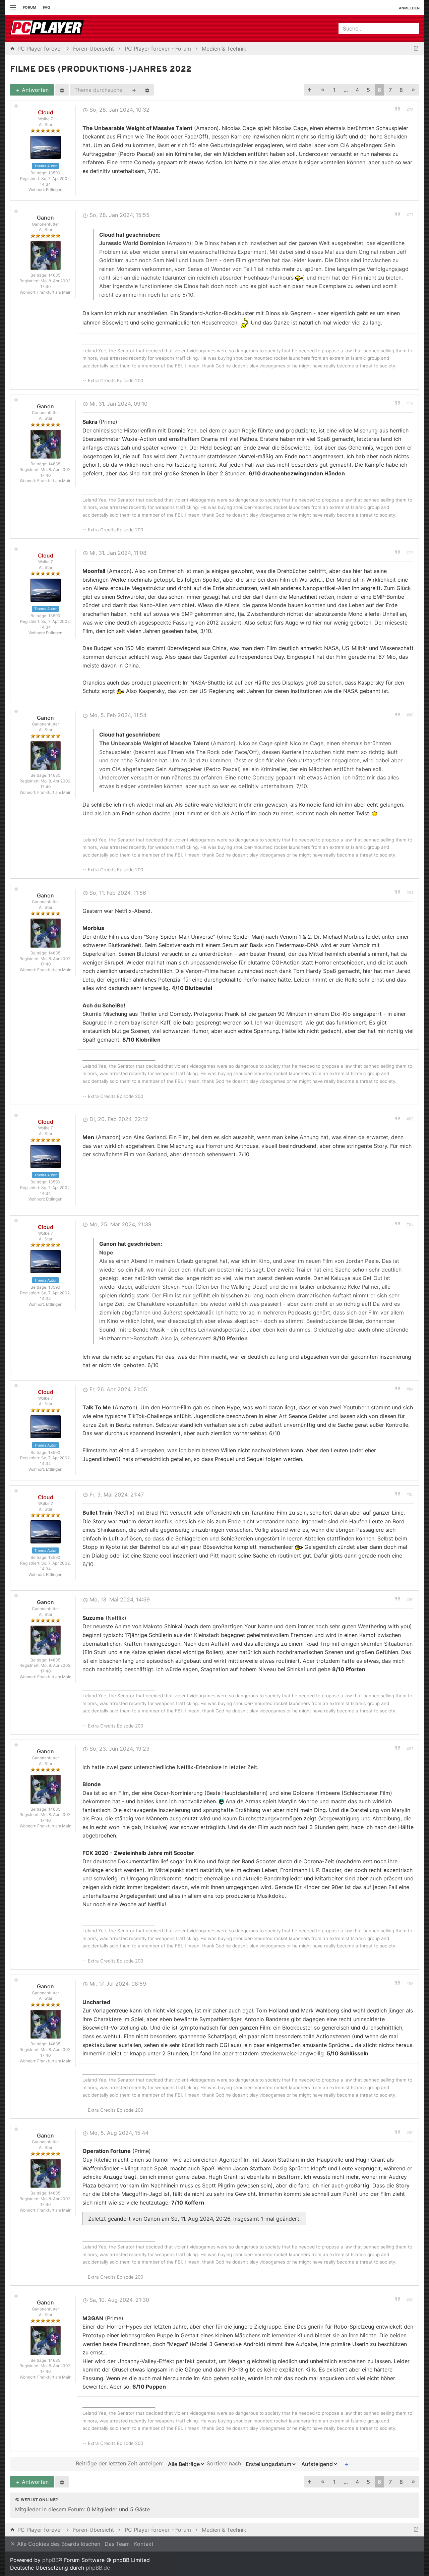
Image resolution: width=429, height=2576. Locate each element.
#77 (410, 215)
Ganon (45, 218)
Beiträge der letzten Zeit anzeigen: (120, 2464)
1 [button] (334, 90)
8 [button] (401, 90)
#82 (410, 1119)
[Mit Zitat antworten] (397, 109)
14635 (54, 275)
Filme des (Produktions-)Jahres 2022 (101, 70)
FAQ (47, 7)
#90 (410, 2300)
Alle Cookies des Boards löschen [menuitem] (58, 2544)
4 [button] (357, 90)
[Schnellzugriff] (12, 8)
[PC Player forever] (48, 28)
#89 (410, 2133)
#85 (410, 1495)
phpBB (50, 2560)
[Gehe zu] (416, 49)
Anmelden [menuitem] (409, 8)
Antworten (34, 90)
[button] (310, 90)
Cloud (46, 112)
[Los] (347, 2464)
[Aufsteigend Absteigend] (318, 2464)
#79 (410, 553)
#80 (410, 715)
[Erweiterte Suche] (147, 90)
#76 (410, 110)
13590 (54, 173)
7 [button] (390, 90)
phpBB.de (98, 2568)
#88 (410, 1984)
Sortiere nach (225, 2464)
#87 (410, 1749)
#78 (410, 404)
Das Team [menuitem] (117, 2544)
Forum (29, 7)
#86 (410, 1600)
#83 (410, 1224)
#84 (410, 1389)
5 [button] (368, 90)
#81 (410, 893)
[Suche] (134, 90)
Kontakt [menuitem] (144, 2544)
